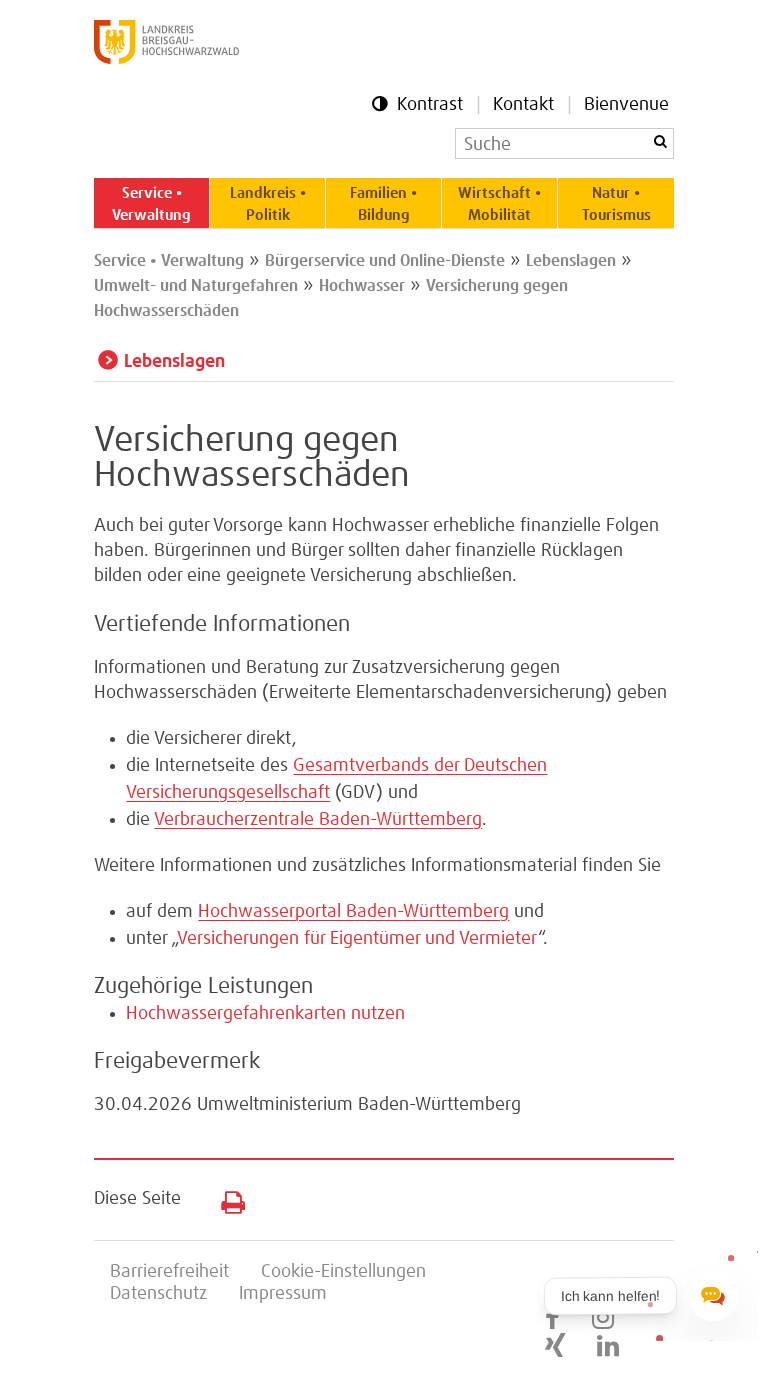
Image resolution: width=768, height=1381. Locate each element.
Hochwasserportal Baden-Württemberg (353, 912)
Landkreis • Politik (268, 204)
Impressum (283, 1294)
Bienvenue (626, 105)
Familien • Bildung (383, 204)
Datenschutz (158, 1294)
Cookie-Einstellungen (343, 1272)
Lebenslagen (571, 261)
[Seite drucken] (225, 1198)
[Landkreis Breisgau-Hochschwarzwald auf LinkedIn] (608, 1347)
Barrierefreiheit (169, 1272)
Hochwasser (362, 286)
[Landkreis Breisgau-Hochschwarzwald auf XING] (555, 1347)
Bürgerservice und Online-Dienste (385, 261)
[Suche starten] (660, 141)
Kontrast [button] (430, 105)
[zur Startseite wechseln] (166, 59)
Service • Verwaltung (151, 204)
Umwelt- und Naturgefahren (196, 286)
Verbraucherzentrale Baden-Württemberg (318, 820)
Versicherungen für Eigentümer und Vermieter (357, 939)
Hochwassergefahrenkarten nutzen (265, 1014)
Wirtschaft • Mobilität (499, 204)
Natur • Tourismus (616, 204)
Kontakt (523, 105)
